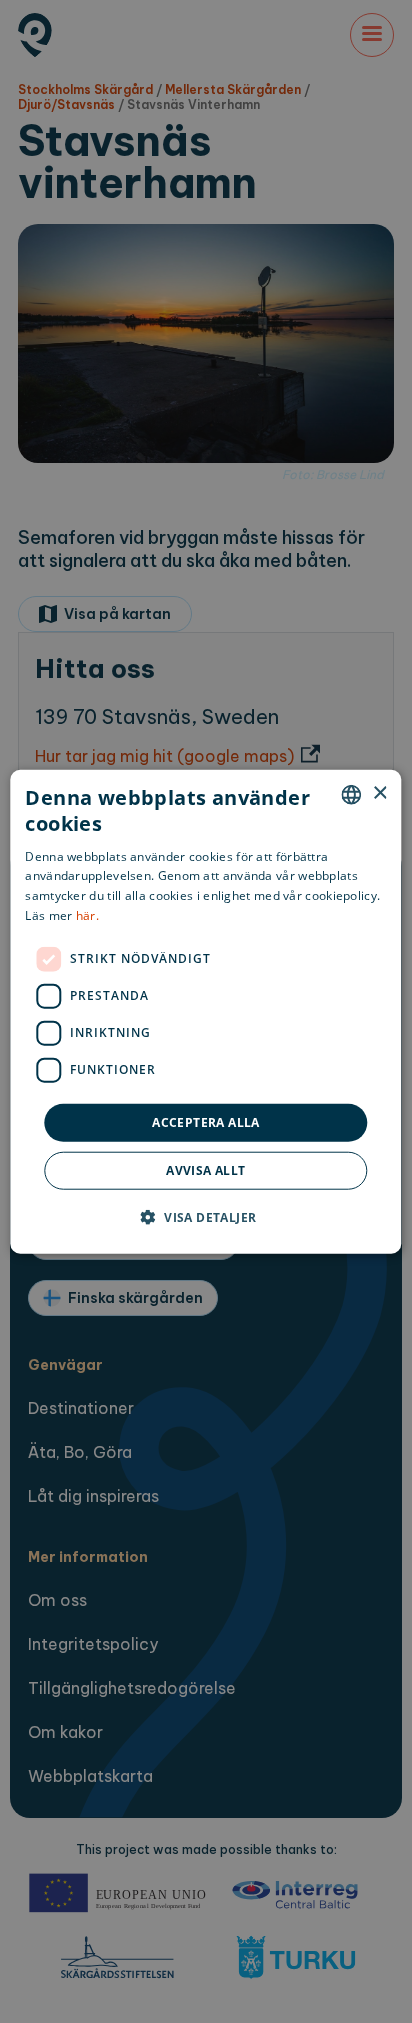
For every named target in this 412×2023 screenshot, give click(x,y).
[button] (206, 1217)
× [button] (379, 793)
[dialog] (205, 1011)
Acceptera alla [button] (206, 1121)
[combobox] (352, 794)
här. (87, 915)
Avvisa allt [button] (205, 1170)
